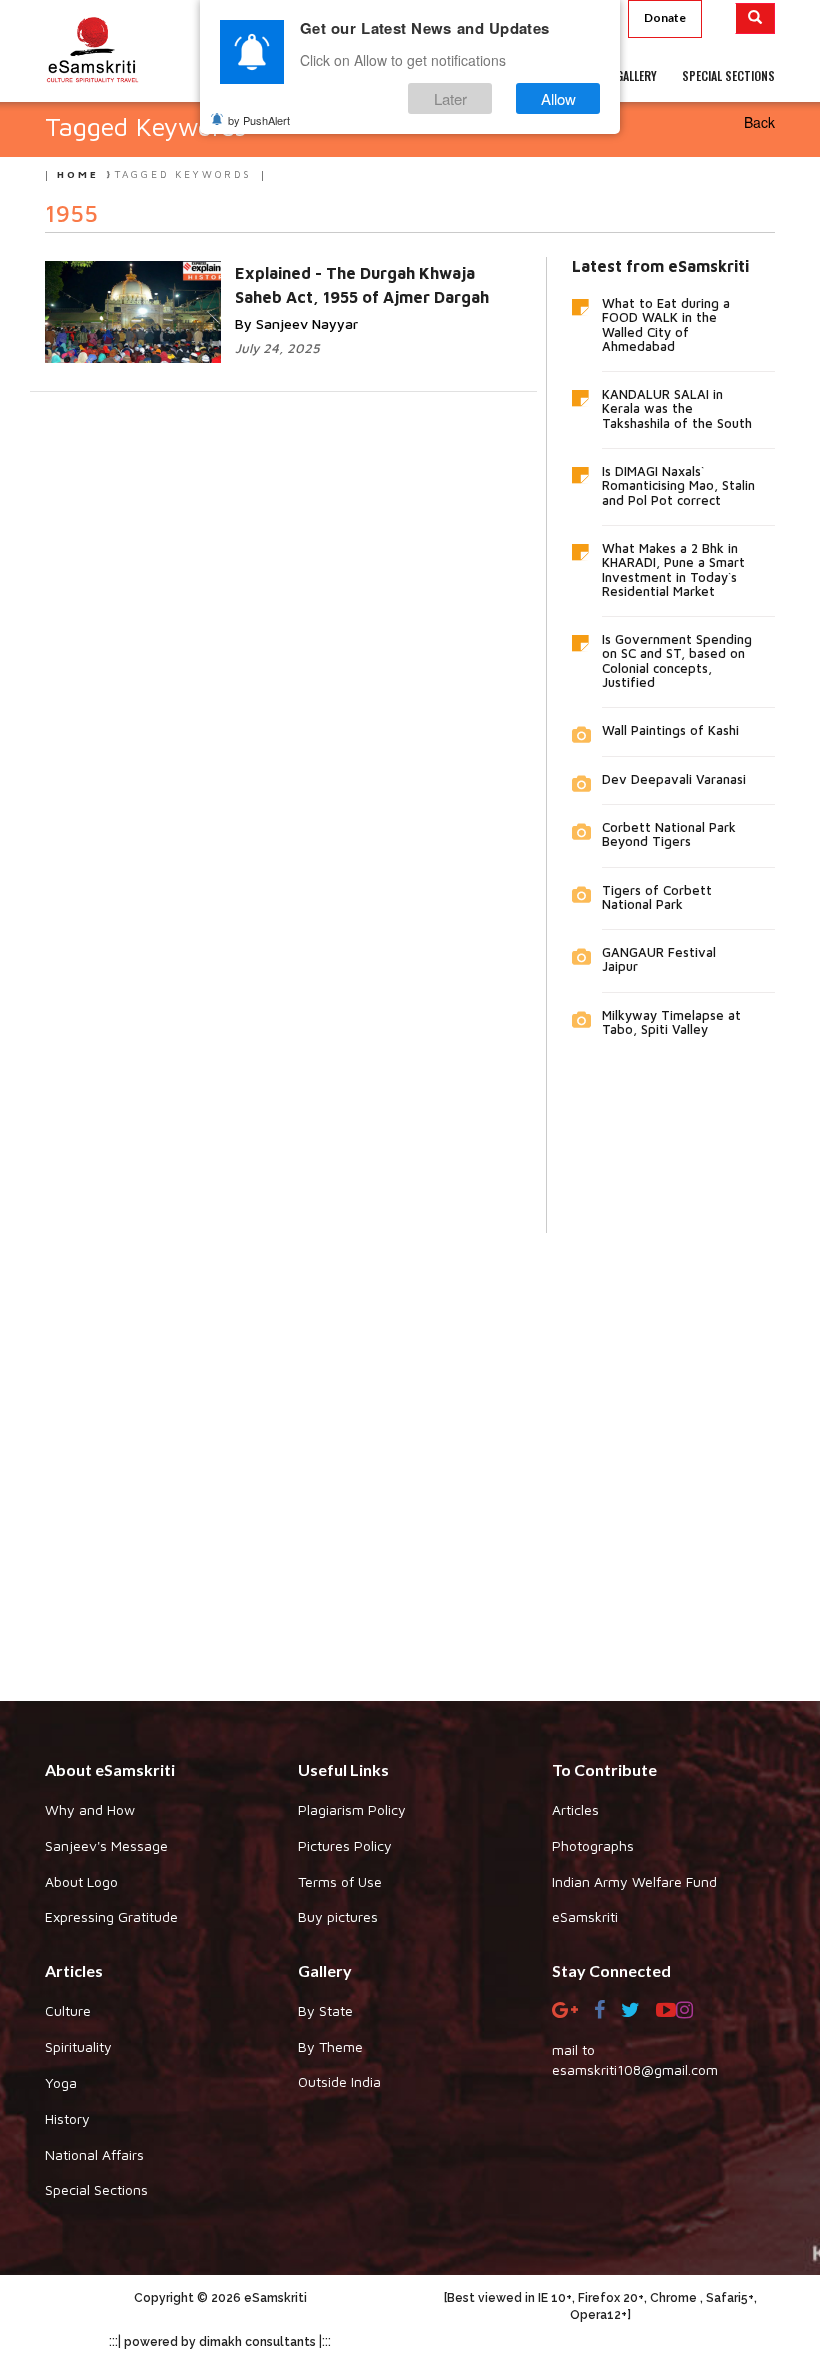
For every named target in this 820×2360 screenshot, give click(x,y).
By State (325, 2010)
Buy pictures (338, 1916)
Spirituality (78, 2046)
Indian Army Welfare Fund (634, 1881)
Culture (68, 2010)
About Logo (81, 1881)
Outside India (339, 2081)
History (67, 2118)
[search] (755, 18)
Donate (665, 17)
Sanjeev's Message (106, 1845)
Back (759, 122)
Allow (558, 98)
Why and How (90, 1809)
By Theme (330, 2046)
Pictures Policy (345, 1845)
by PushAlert (259, 120)
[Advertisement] (410, 1452)
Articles (575, 1809)
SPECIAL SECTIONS (728, 75)
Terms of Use (340, 1881)
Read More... (307, 293)
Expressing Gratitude (111, 1916)
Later (450, 98)
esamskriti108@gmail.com (635, 2069)
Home (78, 174)
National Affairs (94, 2154)
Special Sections (96, 2189)
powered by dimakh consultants (220, 2342)
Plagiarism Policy (352, 1809)
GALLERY (636, 75)
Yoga (61, 2082)
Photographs (593, 1845)
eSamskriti (585, 1916)
